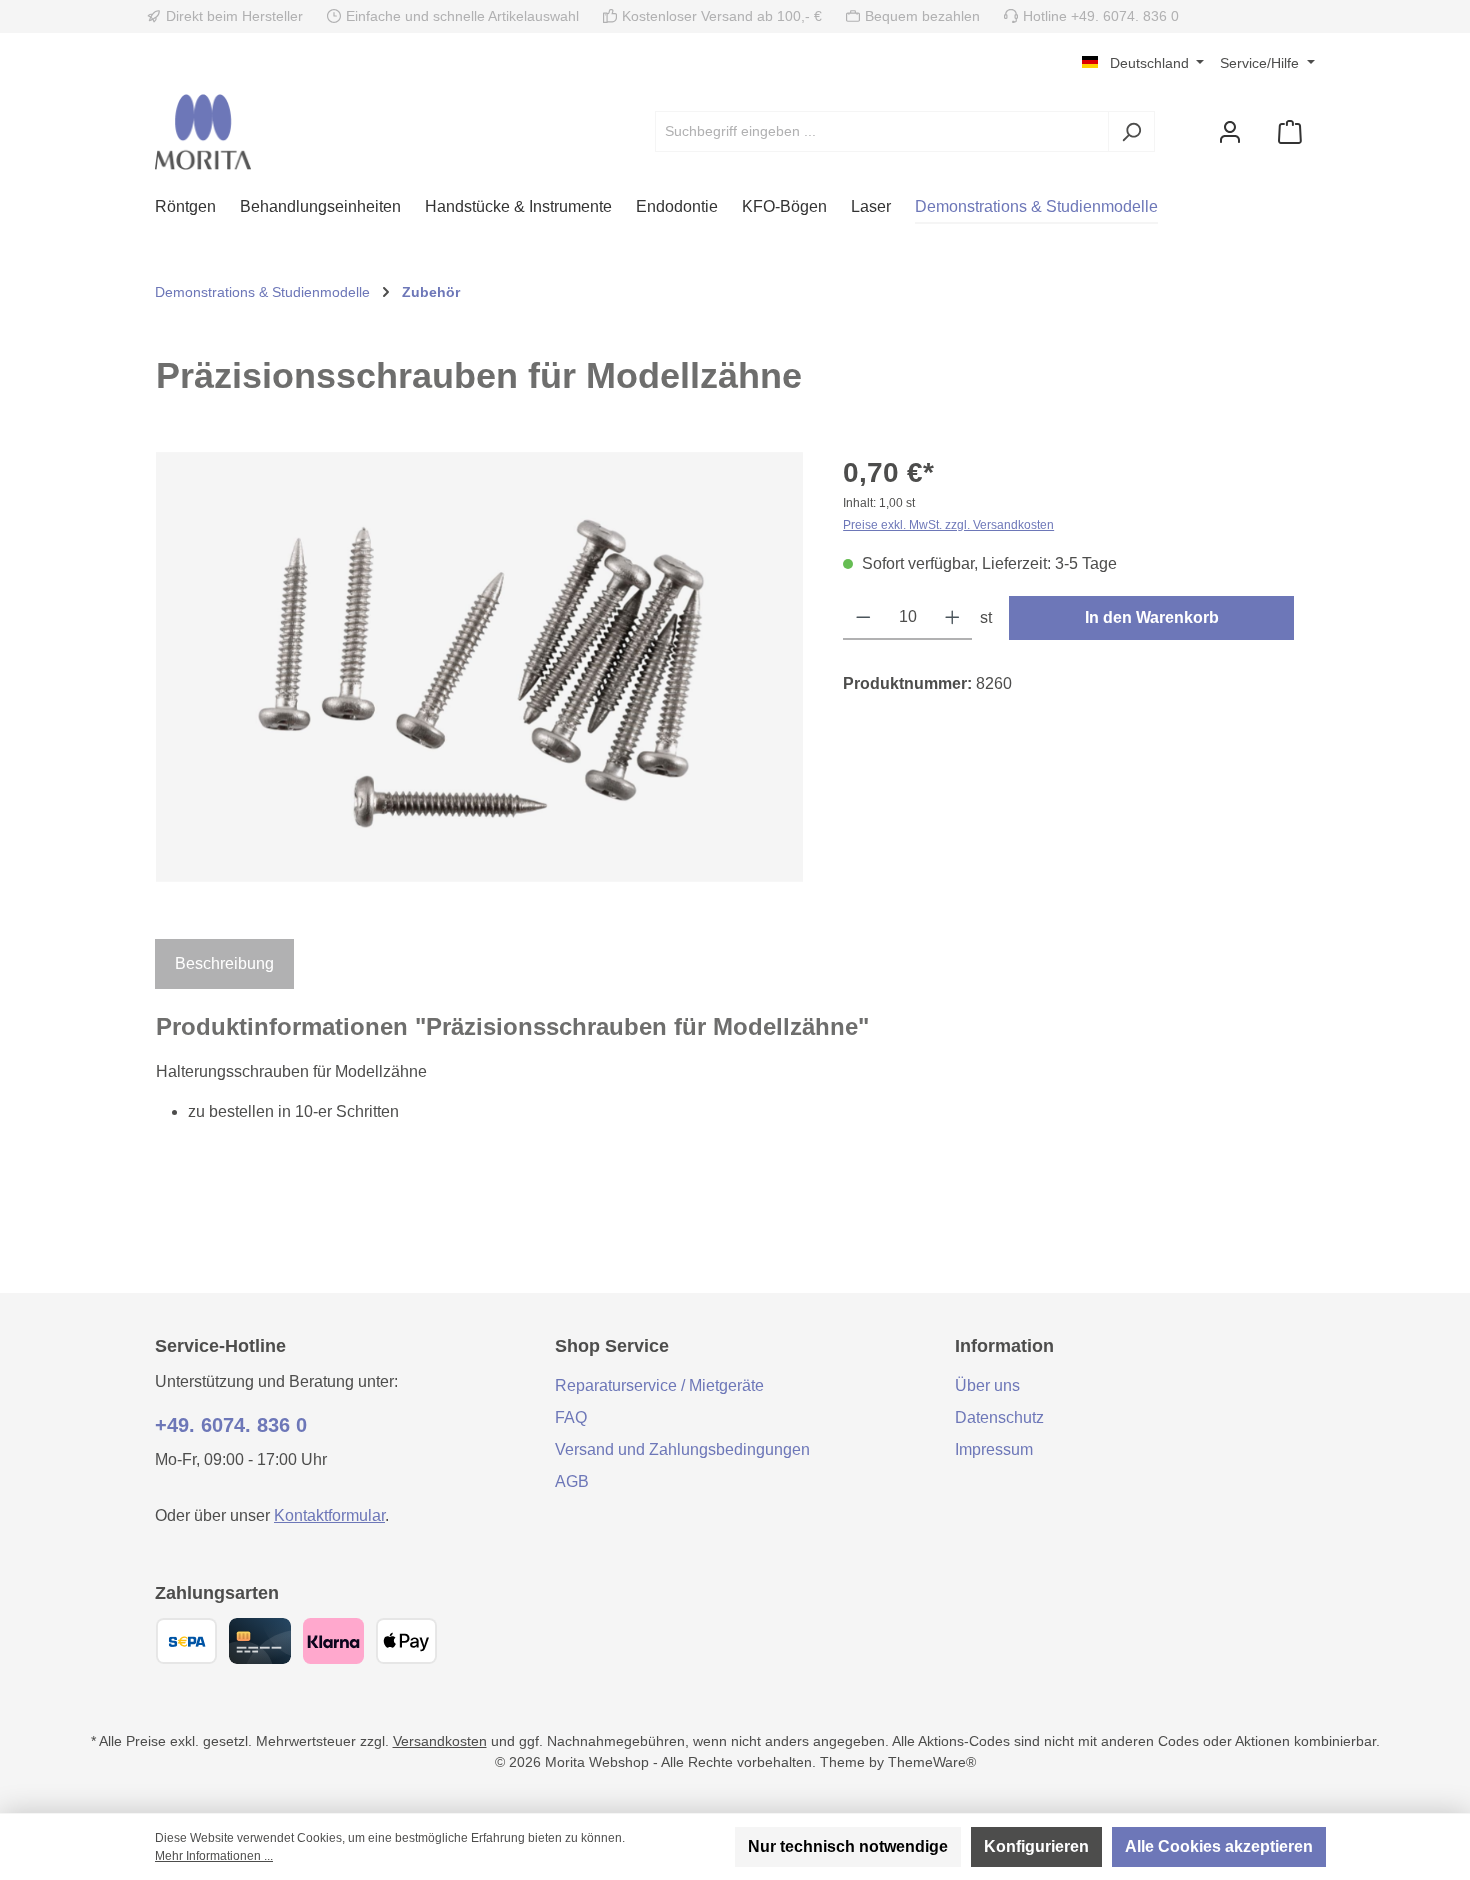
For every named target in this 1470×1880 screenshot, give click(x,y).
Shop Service (612, 1346)
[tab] (224, 964)
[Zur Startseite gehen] (203, 132)
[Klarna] (333, 1641)
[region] (479, 667)
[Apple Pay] (406, 1641)
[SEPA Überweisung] (186, 1641)
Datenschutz (999, 1417)
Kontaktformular (329, 1515)
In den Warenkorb (1152, 617)
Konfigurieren (1036, 1846)
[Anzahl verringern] (863, 618)
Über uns (987, 1385)
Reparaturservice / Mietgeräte (659, 1385)
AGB (572, 1481)
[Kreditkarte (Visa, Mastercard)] (259, 1641)
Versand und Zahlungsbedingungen (682, 1449)
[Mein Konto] (1230, 131)
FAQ (571, 1417)
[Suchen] (1131, 131)
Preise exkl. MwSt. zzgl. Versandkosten (948, 525)
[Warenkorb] (1290, 131)
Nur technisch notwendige (848, 1846)
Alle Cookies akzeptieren (1219, 1846)
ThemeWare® (932, 1762)
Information (1004, 1346)
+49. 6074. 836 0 (231, 1425)
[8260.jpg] (479, 667)
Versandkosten (440, 1741)
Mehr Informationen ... (214, 1856)
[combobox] (882, 131)
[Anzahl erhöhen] (952, 618)
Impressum (994, 1449)
